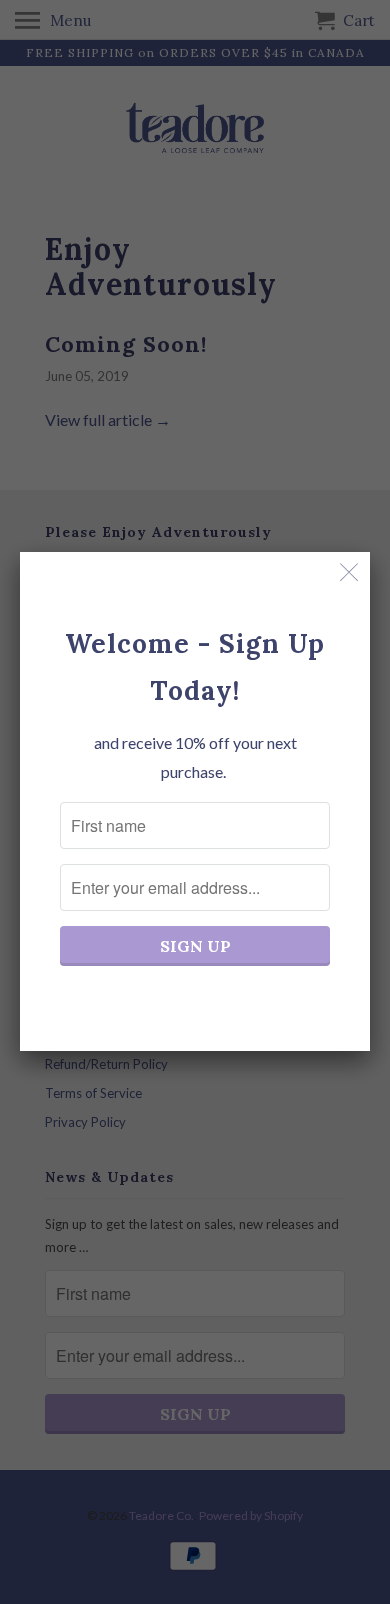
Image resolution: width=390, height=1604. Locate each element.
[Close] (349, 572)
